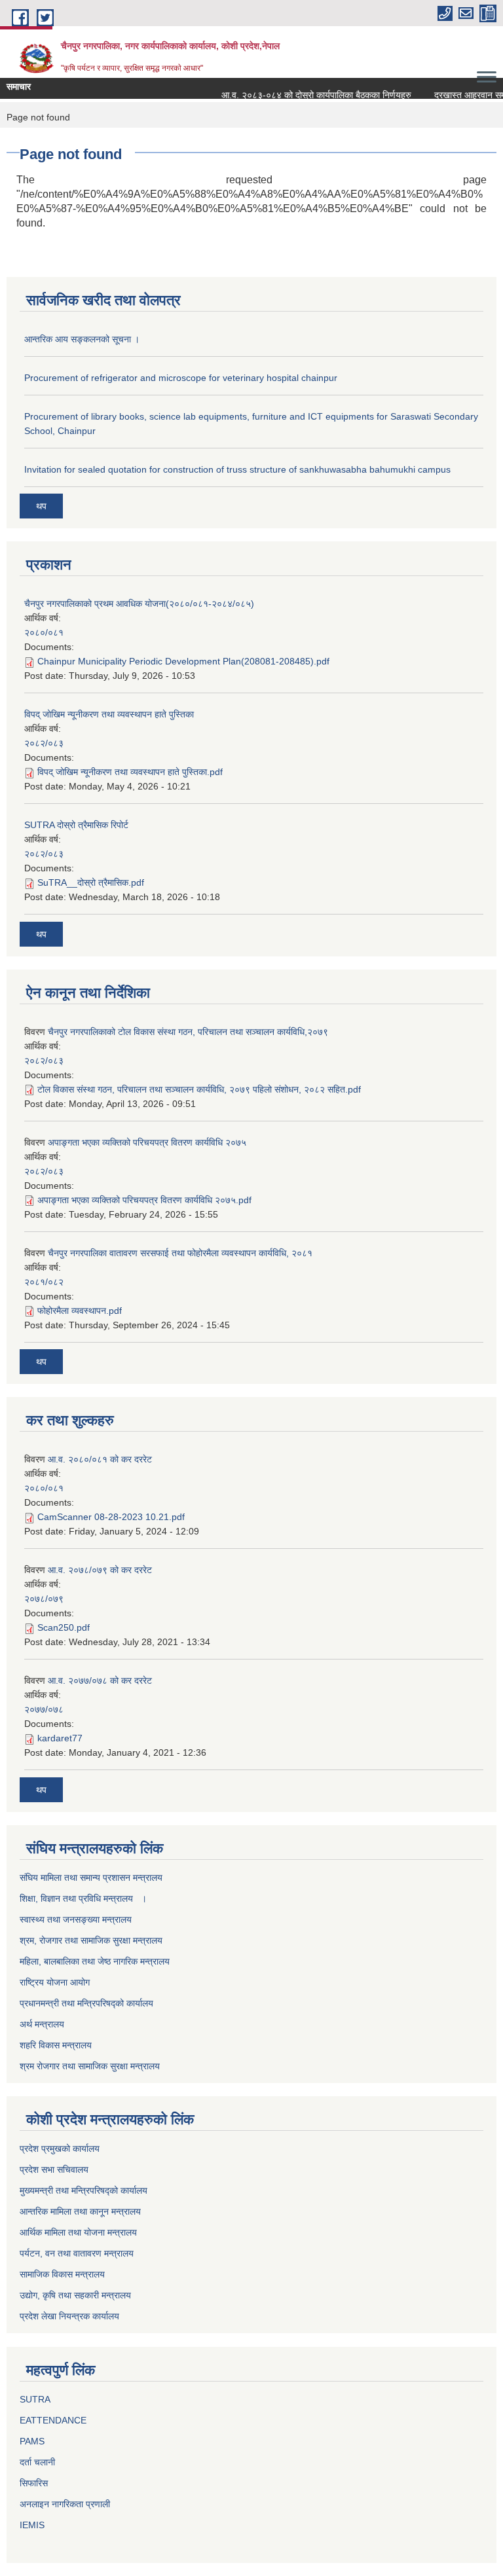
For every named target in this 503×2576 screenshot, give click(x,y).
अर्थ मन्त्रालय (42, 2024)
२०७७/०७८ (44, 1709)
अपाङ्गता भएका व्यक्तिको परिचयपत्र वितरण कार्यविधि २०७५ (147, 1142)
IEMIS (32, 2525)
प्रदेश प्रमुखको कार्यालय (60, 2149)
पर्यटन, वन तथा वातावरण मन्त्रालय (77, 2253)
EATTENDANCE (53, 2420)
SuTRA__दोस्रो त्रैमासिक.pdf (91, 882)
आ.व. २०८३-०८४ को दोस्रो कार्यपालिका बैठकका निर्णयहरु (305, 95)
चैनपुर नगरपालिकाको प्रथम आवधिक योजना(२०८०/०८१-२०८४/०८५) (139, 604)
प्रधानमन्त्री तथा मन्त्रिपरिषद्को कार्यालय (86, 2003)
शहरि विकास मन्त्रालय (56, 2045)
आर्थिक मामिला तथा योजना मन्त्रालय (78, 2232)
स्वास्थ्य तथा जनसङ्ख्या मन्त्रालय (76, 1919)
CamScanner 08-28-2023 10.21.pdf (111, 1517)
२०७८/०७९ (44, 1599)
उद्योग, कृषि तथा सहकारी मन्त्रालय (75, 2295)
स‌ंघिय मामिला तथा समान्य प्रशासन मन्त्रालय (91, 1878)
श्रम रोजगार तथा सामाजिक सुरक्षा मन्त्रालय (90, 2066)
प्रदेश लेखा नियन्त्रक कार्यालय (69, 2316)
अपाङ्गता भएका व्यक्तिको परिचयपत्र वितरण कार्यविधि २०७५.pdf (144, 1200)
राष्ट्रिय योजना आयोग (55, 1982)
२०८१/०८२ (44, 1282)
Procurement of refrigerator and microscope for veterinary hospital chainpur (181, 378)
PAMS (32, 2441)
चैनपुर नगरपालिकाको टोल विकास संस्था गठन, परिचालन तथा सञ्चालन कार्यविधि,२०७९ (188, 1032)
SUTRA (35, 2399)
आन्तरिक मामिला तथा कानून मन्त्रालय (80, 2211)
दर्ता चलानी (37, 2462)
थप (41, 506)
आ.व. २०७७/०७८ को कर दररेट (100, 1680)
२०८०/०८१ (44, 632)
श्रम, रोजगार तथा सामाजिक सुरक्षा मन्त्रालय (91, 1940)
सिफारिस (34, 2483)
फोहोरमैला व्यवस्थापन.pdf (80, 1311)
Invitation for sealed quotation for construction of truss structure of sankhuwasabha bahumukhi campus (237, 469)
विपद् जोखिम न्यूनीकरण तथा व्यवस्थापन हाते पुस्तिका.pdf (130, 772)
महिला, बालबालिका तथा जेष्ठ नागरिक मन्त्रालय (95, 1961)
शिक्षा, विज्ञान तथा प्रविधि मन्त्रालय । (83, 1898)
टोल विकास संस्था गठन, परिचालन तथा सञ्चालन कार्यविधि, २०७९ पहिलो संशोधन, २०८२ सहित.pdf (199, 1089)
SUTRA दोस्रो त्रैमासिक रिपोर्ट (76, 825)
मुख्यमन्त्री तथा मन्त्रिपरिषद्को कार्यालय (84, 2190)
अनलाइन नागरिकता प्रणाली (65, 2504)
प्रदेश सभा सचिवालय (54, 2169)
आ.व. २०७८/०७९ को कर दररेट (100, 1570)
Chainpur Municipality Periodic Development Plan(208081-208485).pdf (183, 661)
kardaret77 (60, 1738)
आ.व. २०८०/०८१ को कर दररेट (100, 1459)
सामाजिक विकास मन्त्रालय (62, 2274)
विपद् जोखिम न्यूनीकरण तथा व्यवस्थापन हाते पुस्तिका (109, 714)
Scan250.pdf (64, 1627)
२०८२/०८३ (44, 743)
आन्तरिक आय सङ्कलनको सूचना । (82, 339)
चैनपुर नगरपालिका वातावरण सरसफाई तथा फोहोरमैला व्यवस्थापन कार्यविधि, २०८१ (180, 1253)
